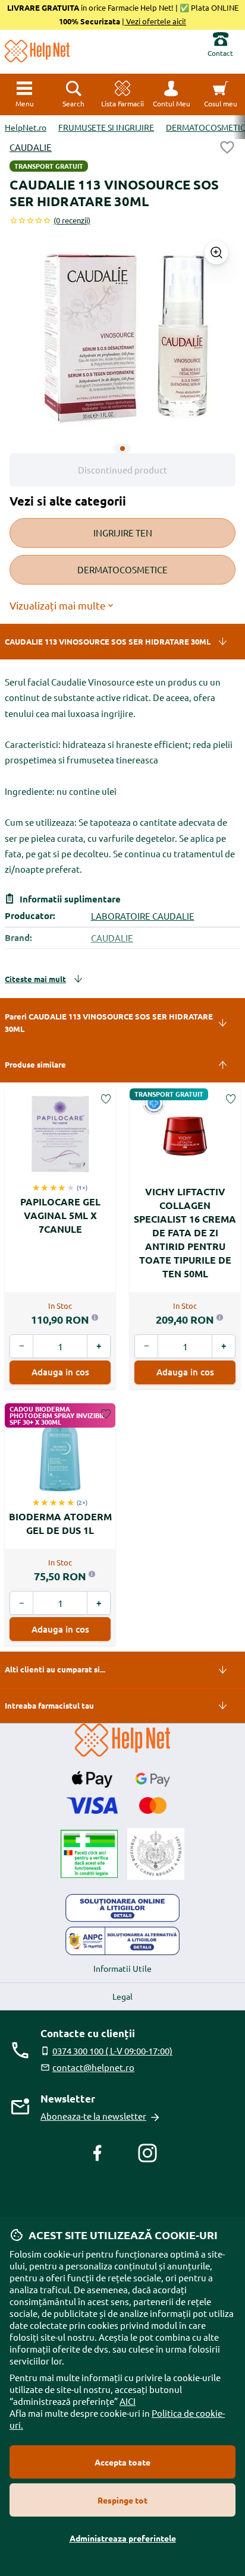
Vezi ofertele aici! (155, 21)
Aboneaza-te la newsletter (93, 2116)
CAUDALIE (31, 147)
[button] (171, 94)
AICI (128, 2401)
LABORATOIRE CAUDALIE (143, 916)
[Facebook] (98, 2153)
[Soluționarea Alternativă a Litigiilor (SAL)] (122, 1941)
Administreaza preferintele (123, 2538)
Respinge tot (122, 2500)
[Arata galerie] (216, 252)
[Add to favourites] (227, 147)
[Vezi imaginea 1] (122, 449)
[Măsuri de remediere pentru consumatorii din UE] (122, 1908)
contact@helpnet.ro (93, 2067)
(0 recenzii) (72, 220)
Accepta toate (122, 2462)
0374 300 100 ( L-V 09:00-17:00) (112, 2051)
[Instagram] (147, 2153)
